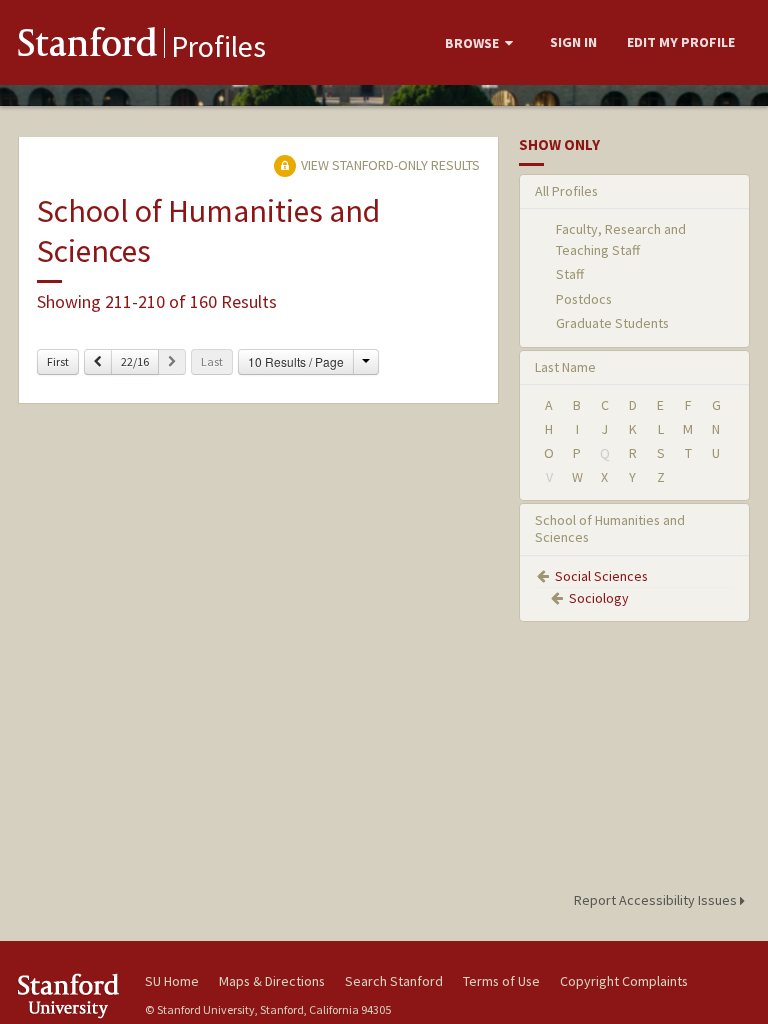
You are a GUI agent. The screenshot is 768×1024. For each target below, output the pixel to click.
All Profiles (566, 191)
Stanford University (70, 995)
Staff (570, 274)
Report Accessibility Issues (657, 900)
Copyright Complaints (624, 981)
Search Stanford (394, 981)
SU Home (172, 981)
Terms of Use (501, 981)
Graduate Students (612, 323)
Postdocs (584, 299)
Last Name (565, 367)
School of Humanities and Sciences (610, 528)
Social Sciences (601, 576)
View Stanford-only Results (389, 165)
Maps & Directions (272, 981)
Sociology (599, 598)
